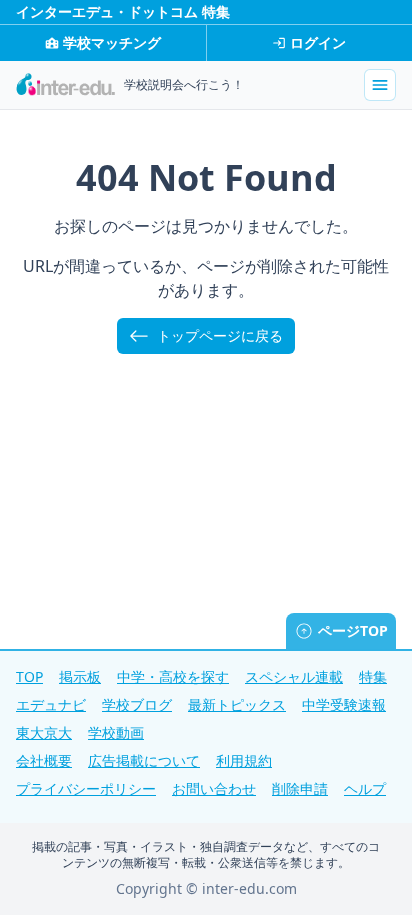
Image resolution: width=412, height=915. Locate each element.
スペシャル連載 (294, 676)
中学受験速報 (344, 704)
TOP (29, 676)
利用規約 (244, 760)
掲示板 (80, 676)
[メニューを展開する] (380, 85)
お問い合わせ (214, 788)
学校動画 (116, 732)
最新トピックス (237, 704)
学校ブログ (137, 704)
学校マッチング (112, 42)
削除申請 (300, 788)
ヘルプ (365, 788)
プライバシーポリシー (86, 788)
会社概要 (44, 760)
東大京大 (44, 732)
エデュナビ (51, 704)
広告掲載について (144, 760)
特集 (373, 676)
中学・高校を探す (173, 676)
